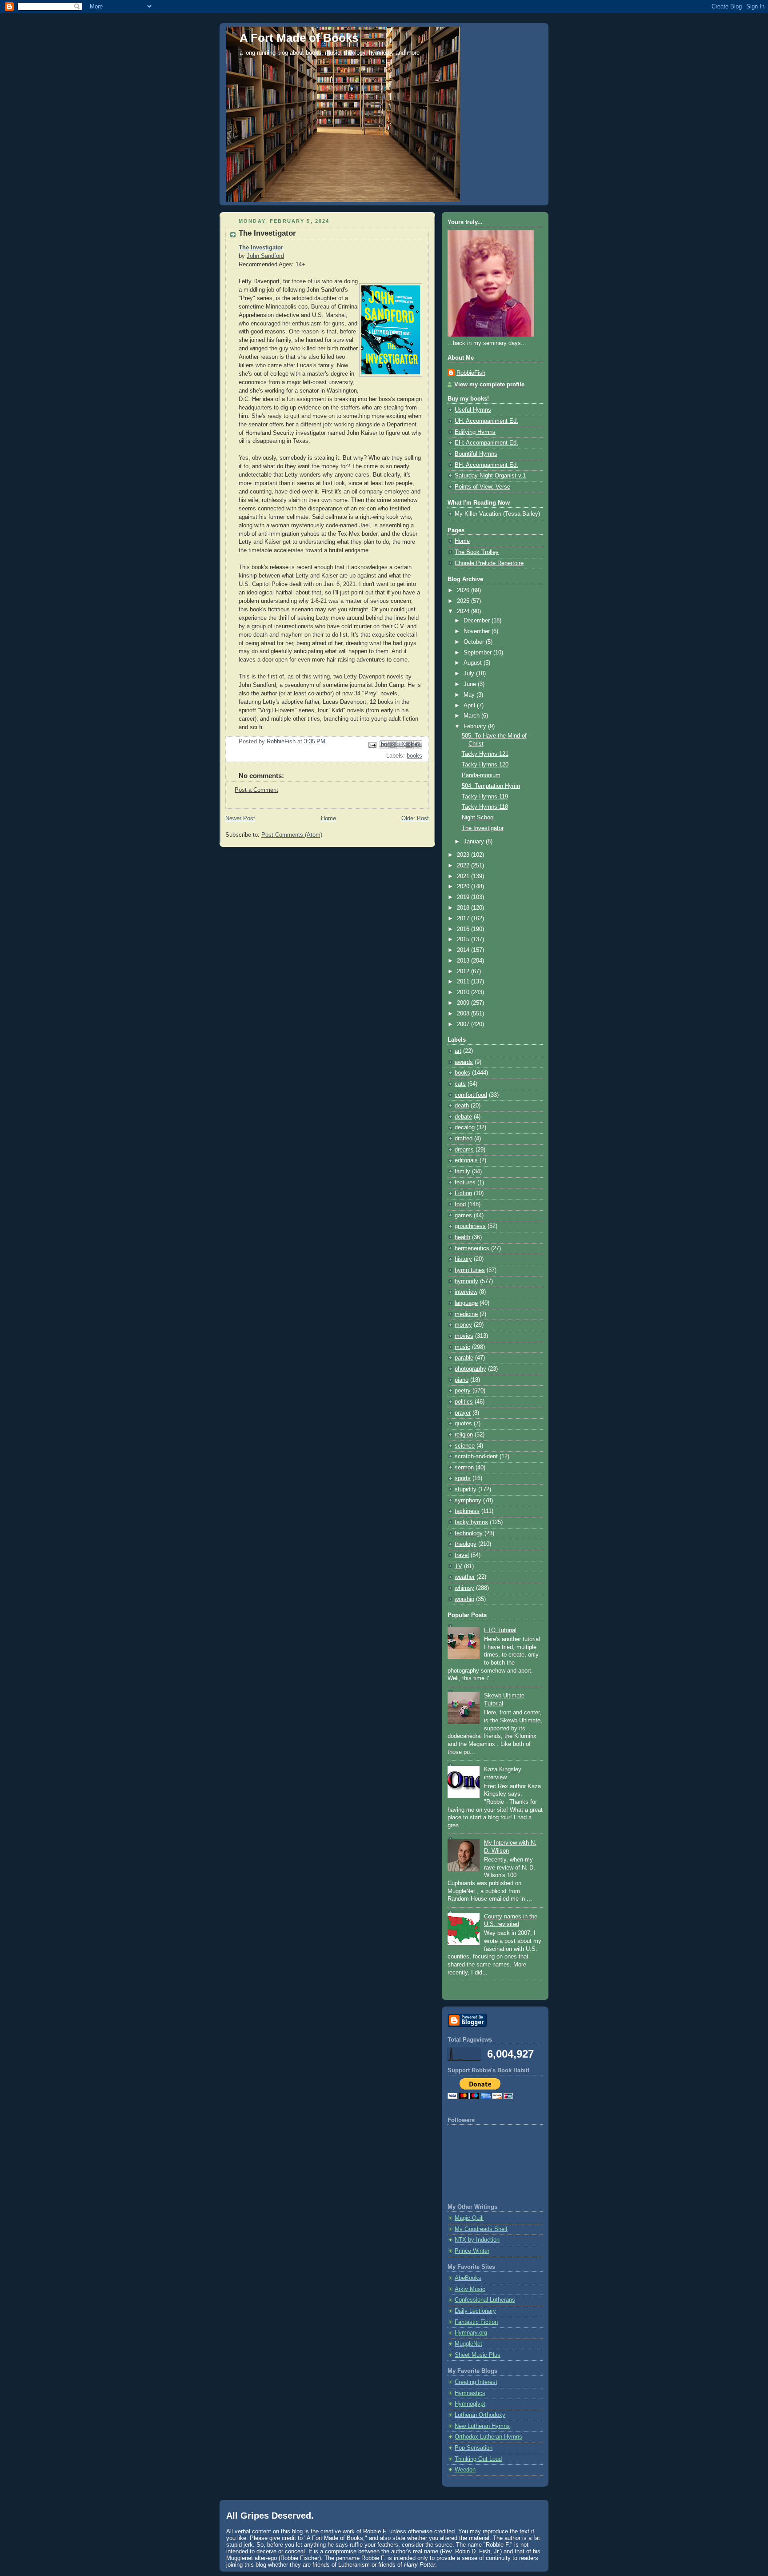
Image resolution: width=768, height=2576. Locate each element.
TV (458, 1566)
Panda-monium (481, 775)
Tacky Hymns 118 (485, 807)
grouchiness (470, 1226)
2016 (464, 929)
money (463, 1325)
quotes (463, 1424)
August (474, 663)
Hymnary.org (471, 2333)
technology (469, 1533)
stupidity (466, 1489)
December (478, 621)
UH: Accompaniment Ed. (486, 421)
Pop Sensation (474, 2448)
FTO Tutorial (500, 1630)
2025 (464, 601)
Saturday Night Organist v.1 (490, 476)
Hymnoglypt (470, 2404)
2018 (464, 908)
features (465, 1183)
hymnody (466, 1281)
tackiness (467, 1511)
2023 (464, 855)
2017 (464, 919)
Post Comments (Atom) (292, 835)
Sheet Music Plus (478, 2355)
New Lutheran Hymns (482, 2426)
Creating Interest (476, 2382)
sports (463, 1478)
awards (464, 1062)
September (478, 653)
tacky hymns (471, 1522)
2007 (464, 1024)
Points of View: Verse (482, 487)
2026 (464, 590)
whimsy (464, 1588)
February (476, 726)
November (478, 631)
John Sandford (265, 256)
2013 (464, 961)
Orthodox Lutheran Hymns (488, 2437)
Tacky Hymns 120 (485, 765)
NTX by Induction (477, 2240)
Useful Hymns (473, 410)
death (462, 1106)
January (475, 842)
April (470, 706)
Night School (478, 818)
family (462, 1172)
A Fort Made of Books (299, 38)
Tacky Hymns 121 (485, 754)
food (460, 1204)
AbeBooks (468, 2278)
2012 (464, 971)
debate (463, 1117)
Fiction (463, 1193)
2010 (464, 992)
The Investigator (261, 248)
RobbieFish (471, 373)
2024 (464, 611)
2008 (464, 1014)
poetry (463, 1391)
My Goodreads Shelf (481, 2229)
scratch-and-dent (476, 1457)
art (458, 1051)
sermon (464, 1468)
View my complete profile (489, 385)
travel (462, 1555)
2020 (464, 887)
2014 (464, 950)
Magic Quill (469, 2218)
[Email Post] (372, 745)
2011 (464, 982)
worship (464, 1599)
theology (466, 1544)
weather (465, 1577)
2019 (464, 897)
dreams (464, 1150)
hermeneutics (472, 1248)
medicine (466, 1314)
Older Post (415, 819)
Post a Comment (256, 790)
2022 (464, 866)
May (470, 695)
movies (464, 1336)
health (462, 1237)
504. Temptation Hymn (491, 786)
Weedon (465, 2470)
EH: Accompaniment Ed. (486, 443)
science (465, 1446)
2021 (464, 876)
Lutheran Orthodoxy (480, 2415)
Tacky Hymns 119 (485, 797)
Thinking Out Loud (478, 2459)
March (472, 716)
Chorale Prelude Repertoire (489, 563)
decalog (465, 1128)
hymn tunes (470, 1270)
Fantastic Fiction (476, 2322)
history (463, 1259)
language (466, 1303)
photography (470, 1369)
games (463, 1216)
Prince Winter (472, 2251)
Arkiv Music (470, 2289)
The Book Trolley (477, 552)
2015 (464, 939)
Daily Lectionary (475, 2311)
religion (464, 1435)
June (471, 684)
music (462, 1347)
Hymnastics (470, 2393)
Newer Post (240, 819)
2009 (464, 1003)
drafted (464, 1139)
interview (466, 1292)
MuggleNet (468, 2344)
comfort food (471, 1095)
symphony (468, 1501)
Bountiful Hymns (476, 454)
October (475, 642)
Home (328, 819)
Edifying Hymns (475, 432)
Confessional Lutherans (485, 2300)
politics (464, 1402)
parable (464, 1358)
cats (460, 1084)
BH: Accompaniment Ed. (486, 465)
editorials (466, 1160)
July (470, 674)
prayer (463, 1413)
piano (462, 1380)
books (414, 756)
